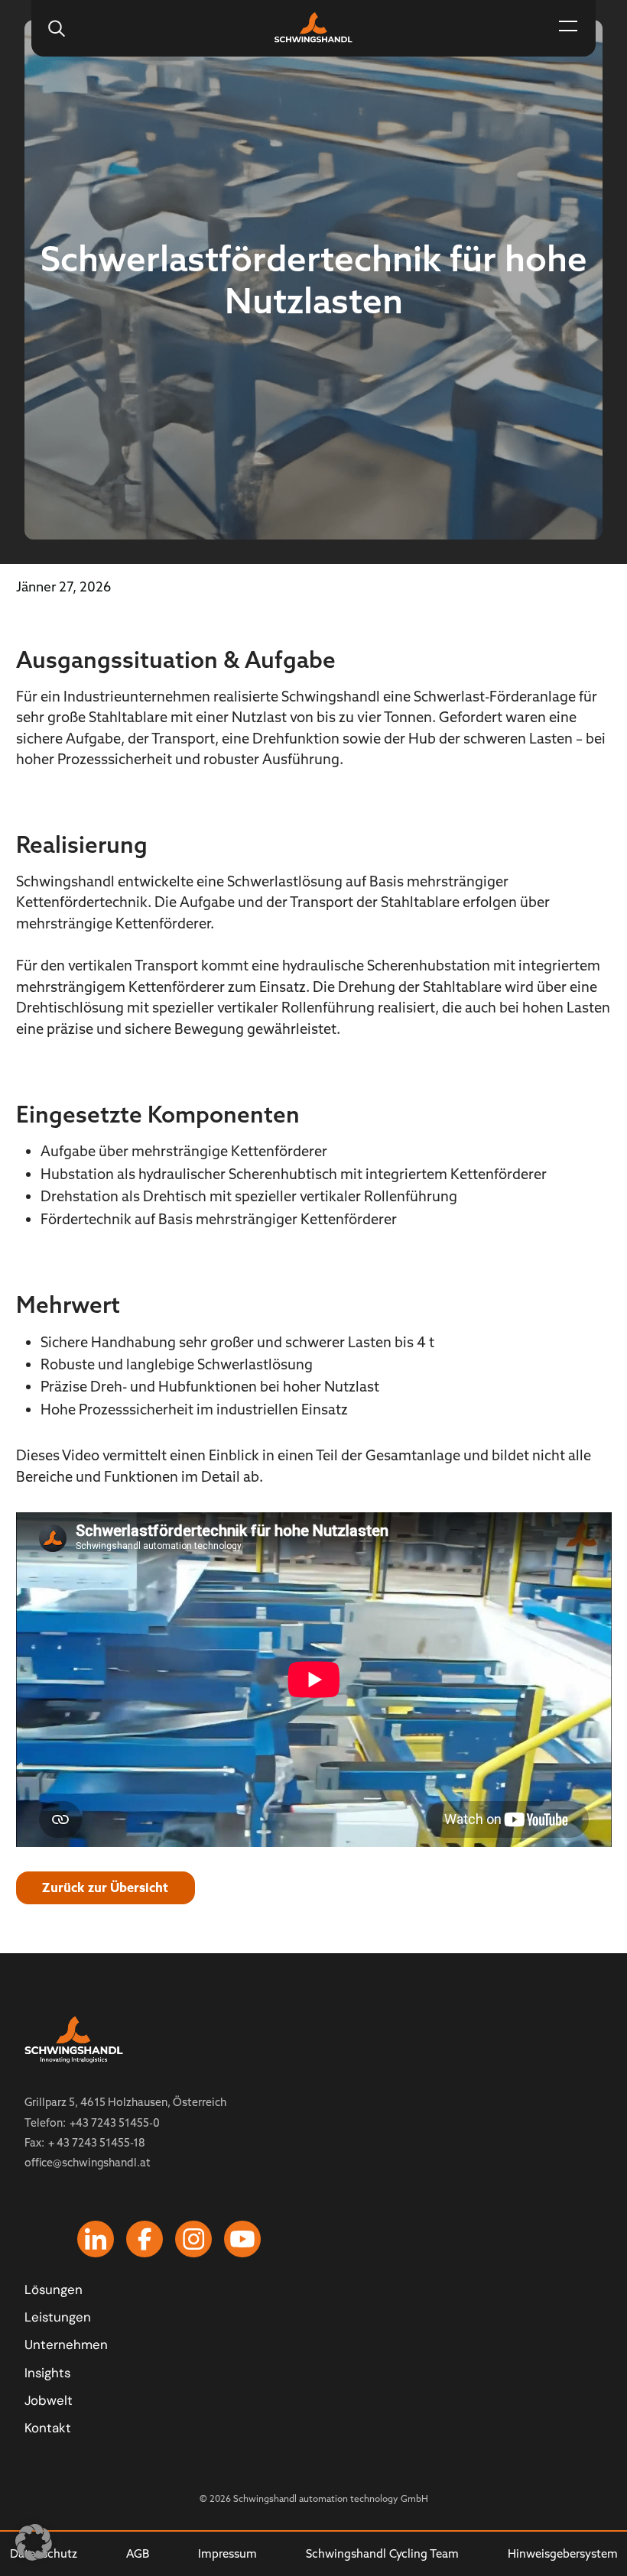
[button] (568, 28)
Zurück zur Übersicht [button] (105, 1887)
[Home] (314, 26)
